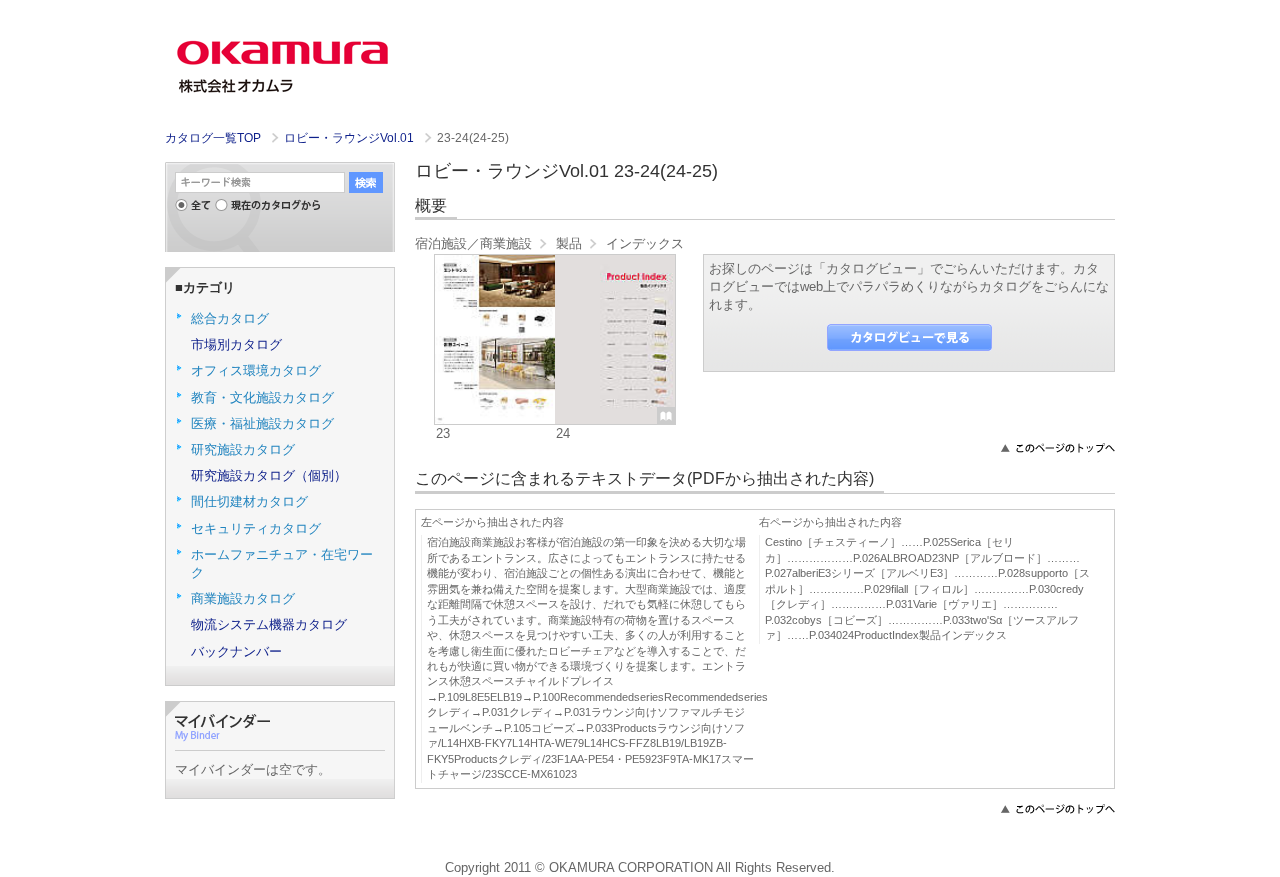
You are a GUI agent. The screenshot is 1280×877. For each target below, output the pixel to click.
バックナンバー (236, 651)
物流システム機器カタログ (269, 624)
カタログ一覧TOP (213, 138)
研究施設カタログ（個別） (269, 475)
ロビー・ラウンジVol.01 (350, 138)
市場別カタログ (236, 344)
